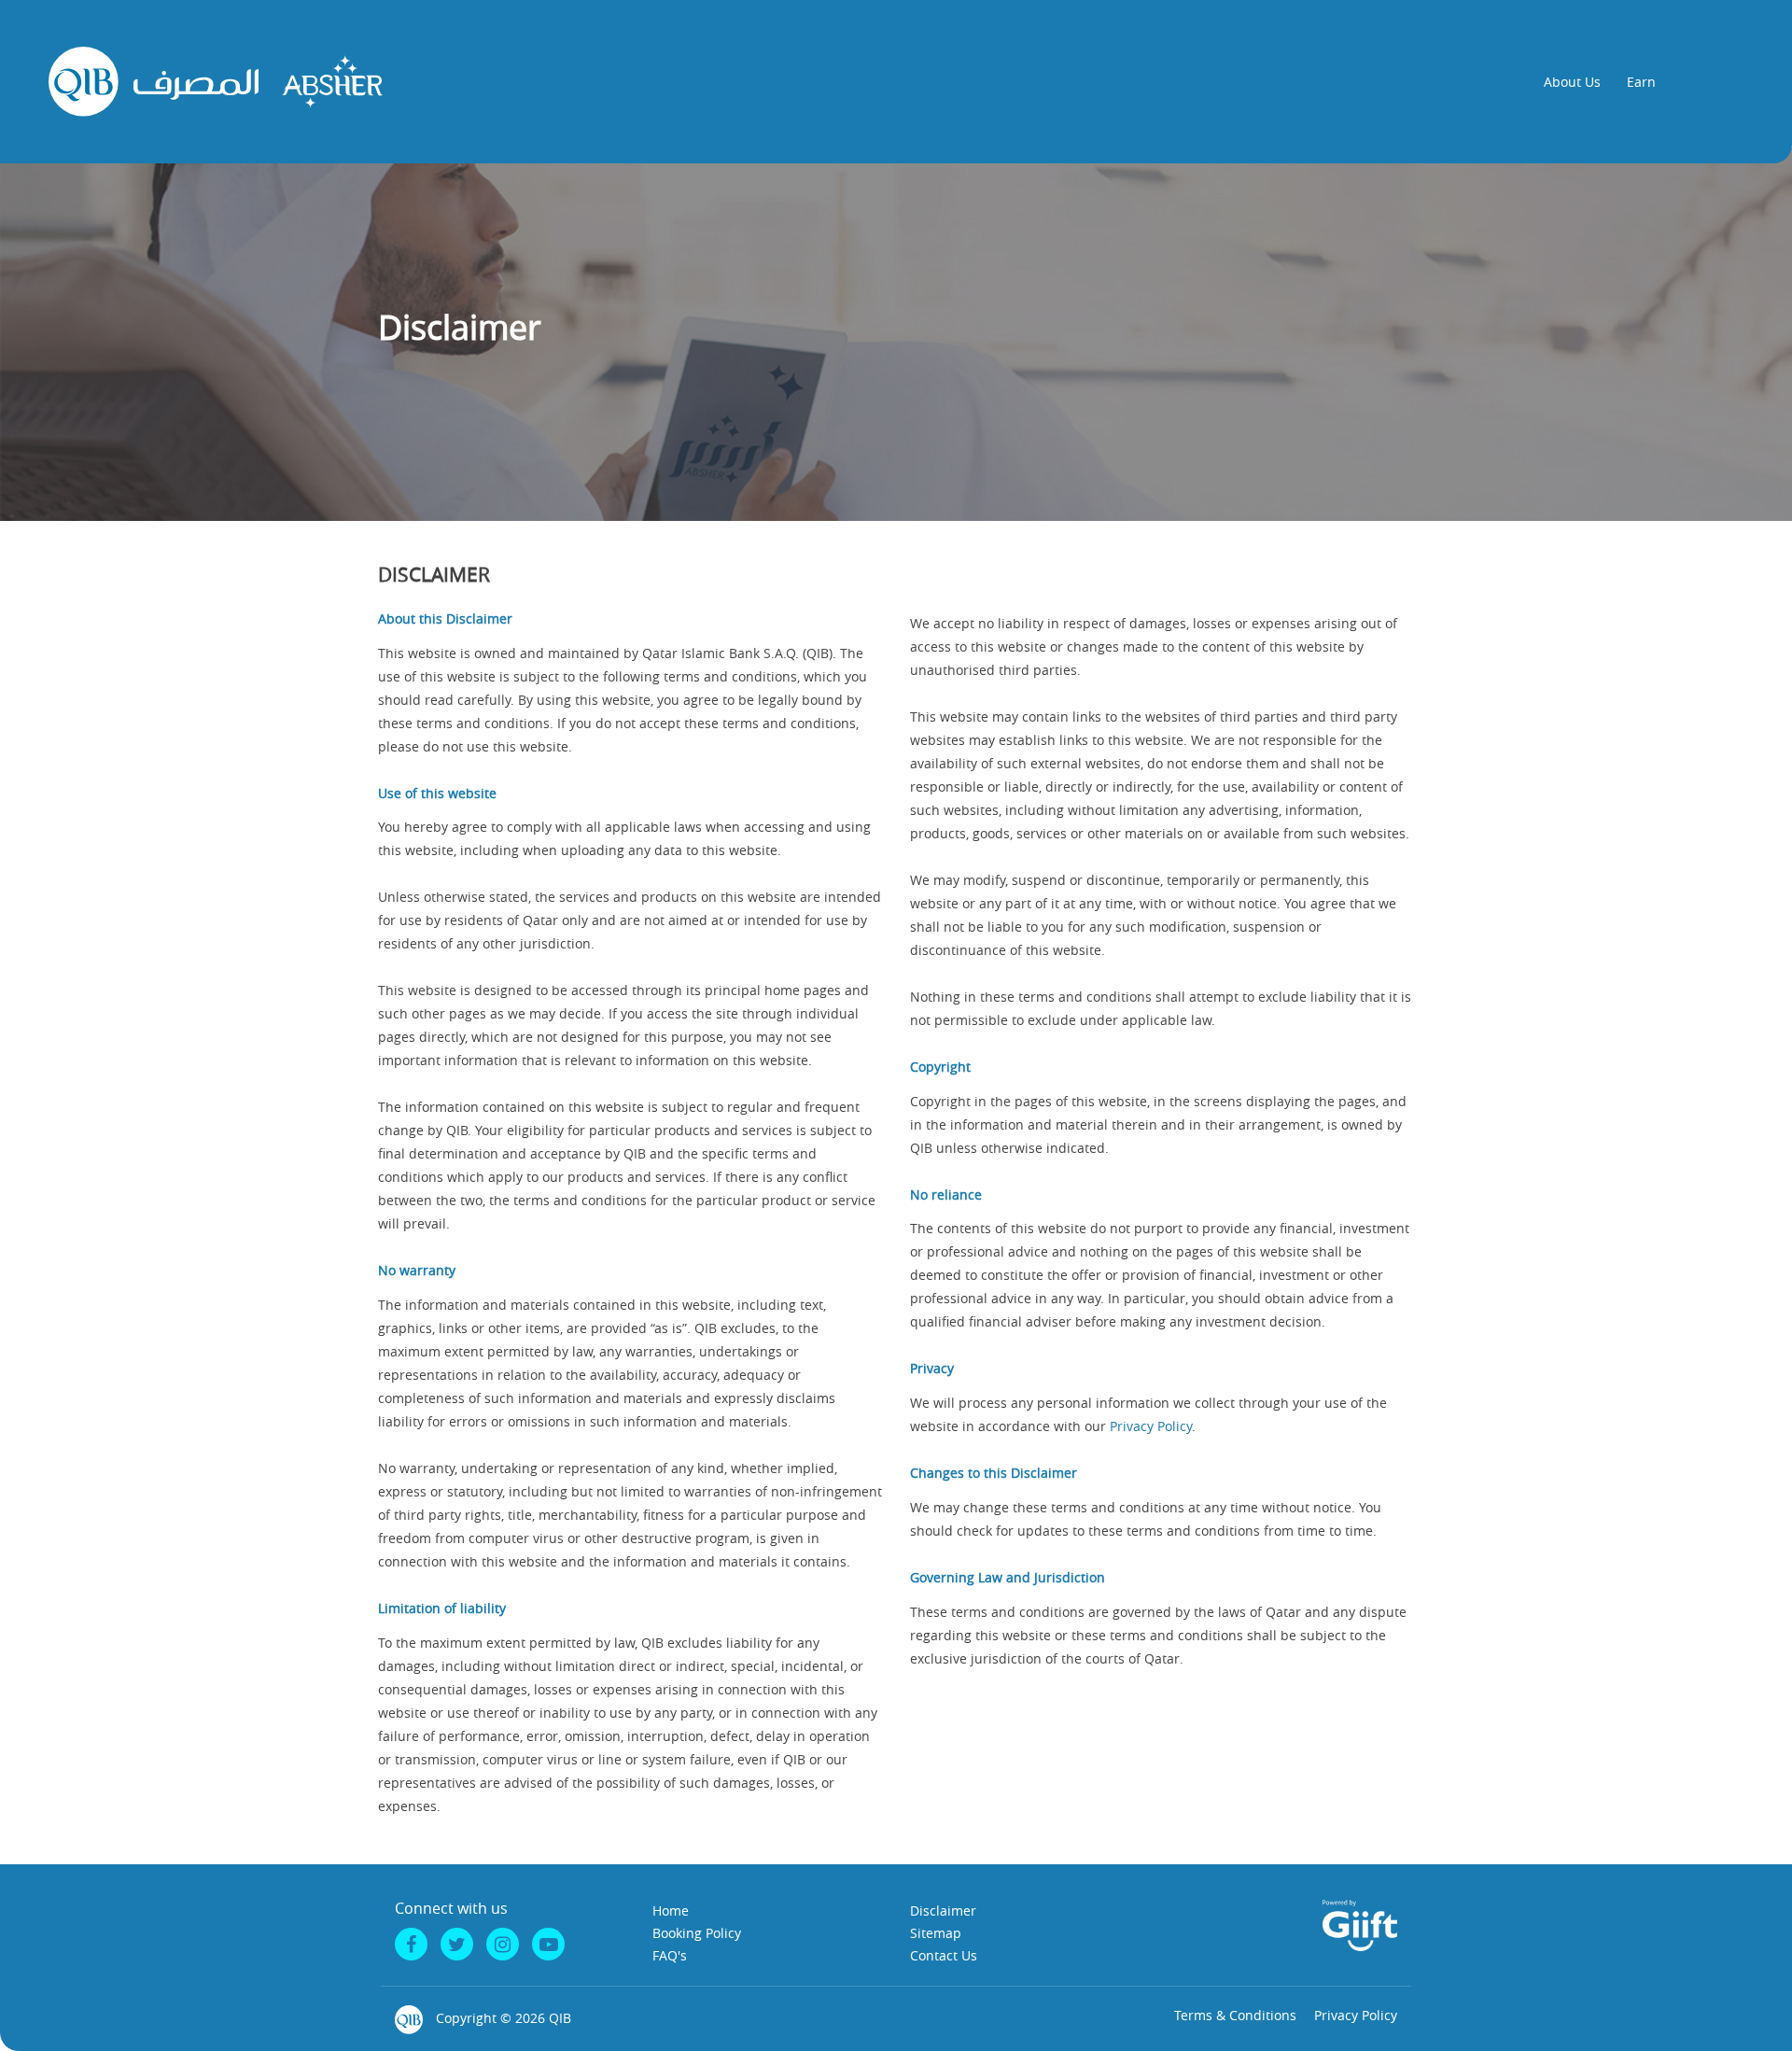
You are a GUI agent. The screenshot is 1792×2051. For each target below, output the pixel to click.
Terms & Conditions (1235, 2015)
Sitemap (936, 1933)
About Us (1572, 82)
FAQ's (670, 1955)
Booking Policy (697, 1933)
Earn (1641, 82)
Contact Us (944, 1955)
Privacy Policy (1151, 1426)
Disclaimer (943, 1911)
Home (671, 1911)
